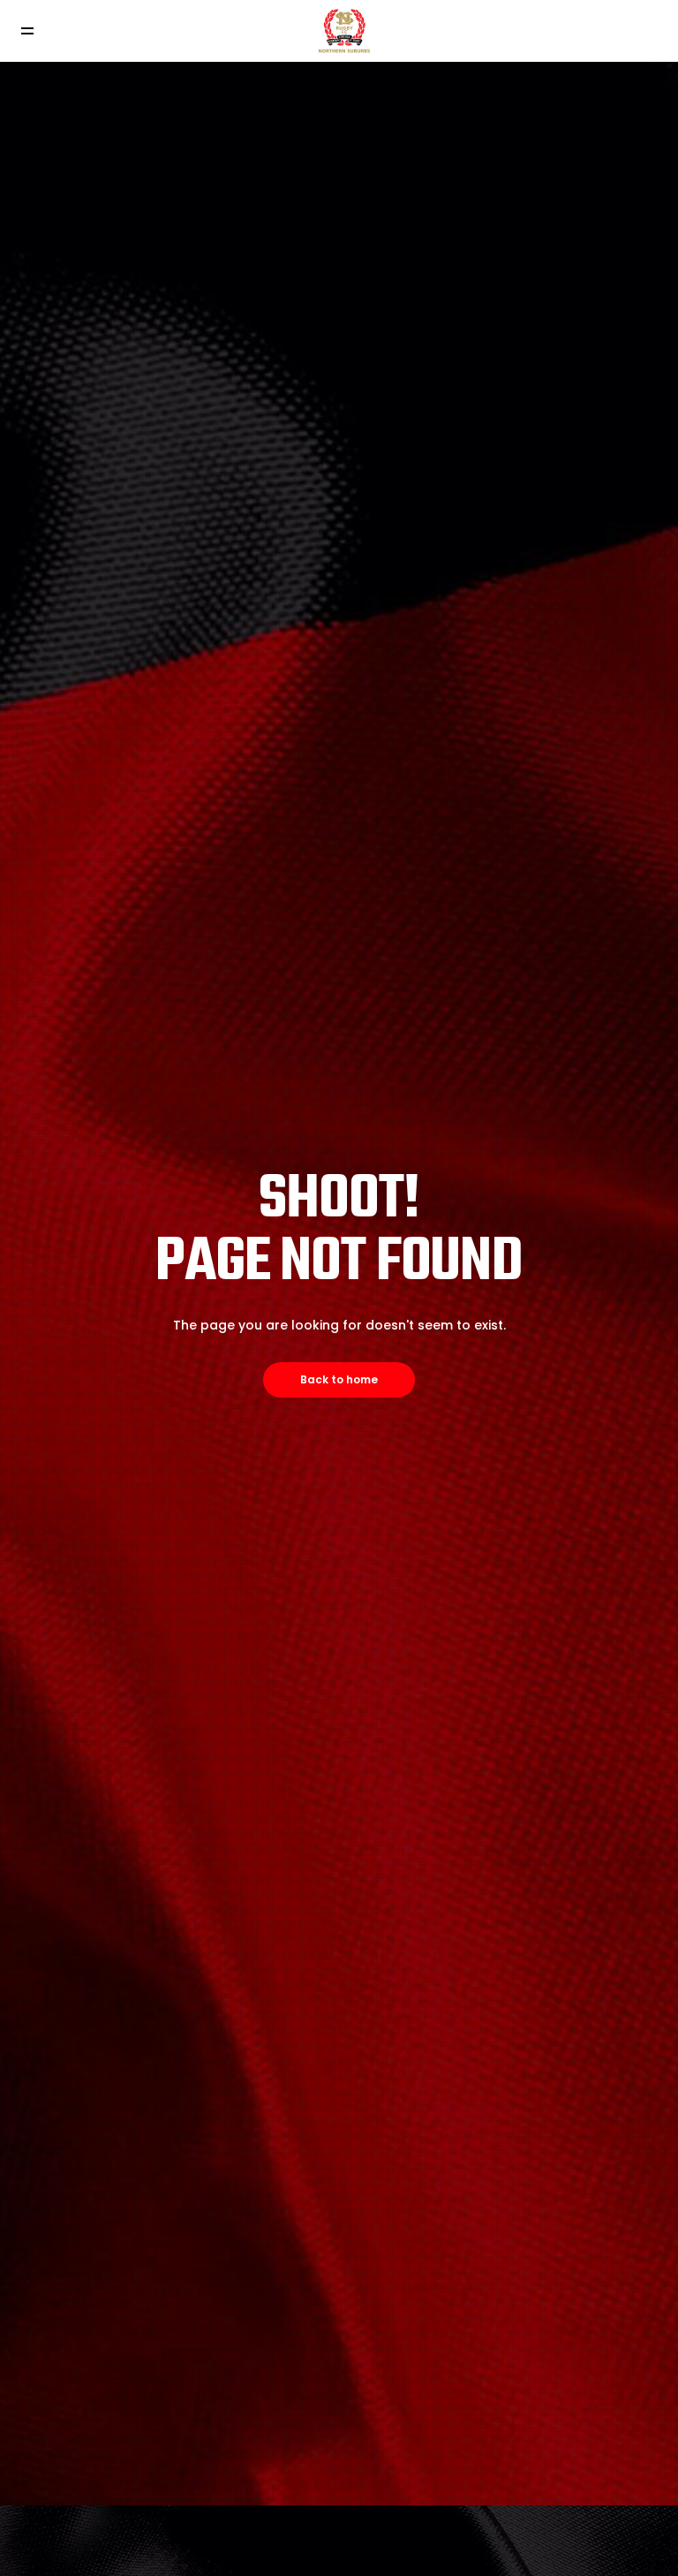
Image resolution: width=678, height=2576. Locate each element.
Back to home (339, 1379)
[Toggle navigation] (27, 31)
